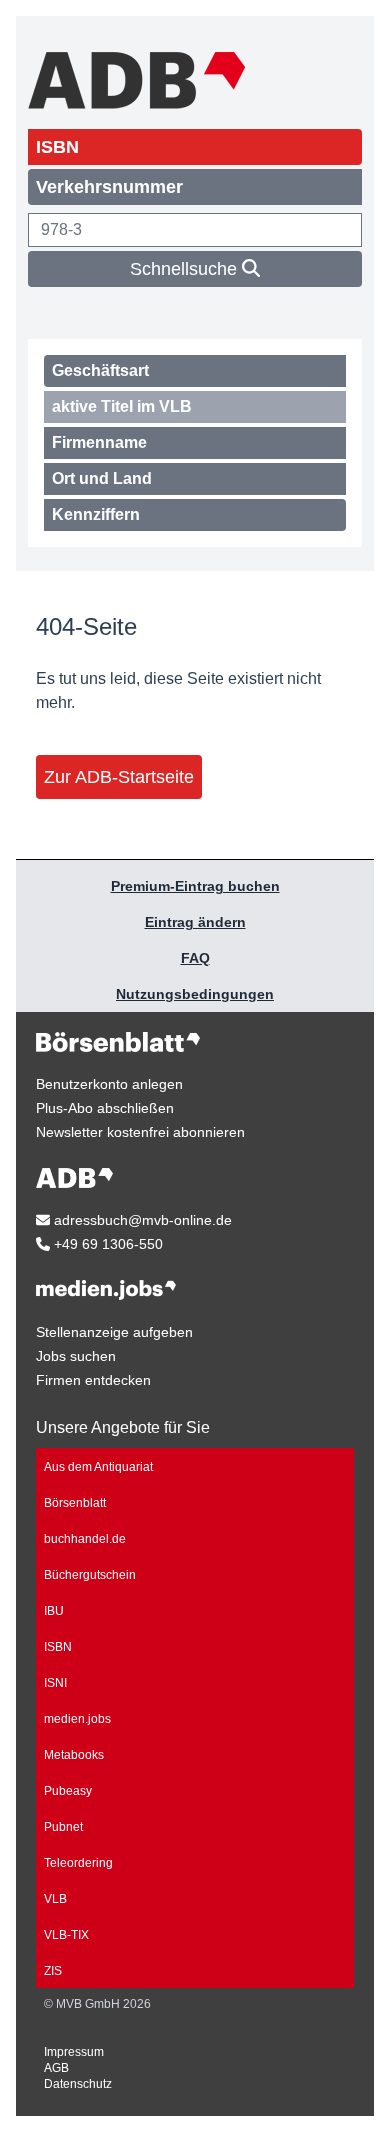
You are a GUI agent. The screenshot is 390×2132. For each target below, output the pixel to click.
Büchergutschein (90, 1575)
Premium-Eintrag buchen (195, 886)
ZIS (53, 1971)
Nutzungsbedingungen (195, 994)
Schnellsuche (186, 269)
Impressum (74, 2052)
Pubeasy (68, 1791)
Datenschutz (78, 2084)
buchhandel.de (85, 1539)
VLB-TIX (66, 1935)
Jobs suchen (76, 1356)
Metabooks (74, 1755)
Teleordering (78, 1863)
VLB (55, 1899)
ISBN (58, 1647)
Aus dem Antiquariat (98, 1467)
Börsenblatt (75, 1503)
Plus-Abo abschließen (105, 1108)
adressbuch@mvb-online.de (141, 1220)
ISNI (55, 1683)
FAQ (195, 958)
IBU (54, 1611)
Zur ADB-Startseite (119, 777)
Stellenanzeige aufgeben (114, 1332)
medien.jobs (77, 1719)
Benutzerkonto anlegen (109, 1084)
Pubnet (63, 1827)
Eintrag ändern (195, 922)
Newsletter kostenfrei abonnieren (140, 1132)
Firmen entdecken (93, 1380)
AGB (56, 2068)
